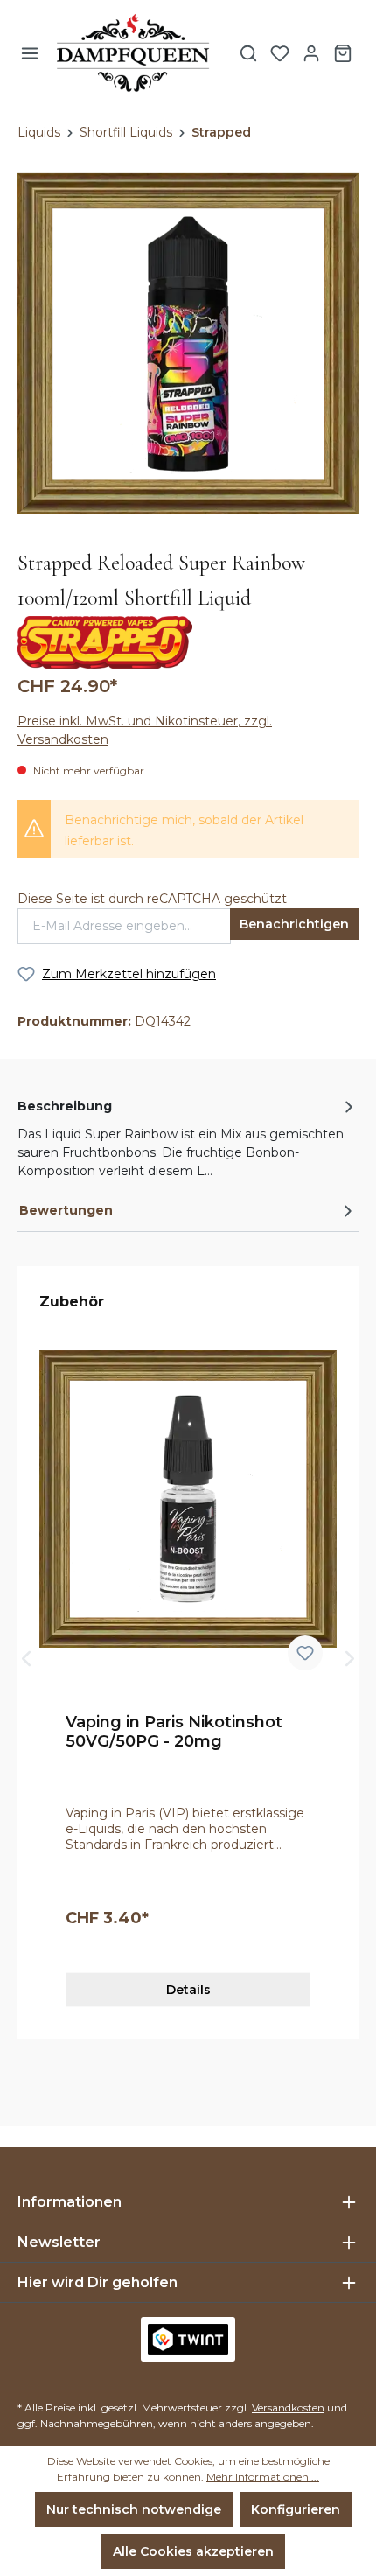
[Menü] (30, 53)
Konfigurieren (296, 2509)
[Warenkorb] (343, 53)
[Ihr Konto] (311, 53)
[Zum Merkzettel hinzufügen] (305, 1653)
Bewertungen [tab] (66, 1210)
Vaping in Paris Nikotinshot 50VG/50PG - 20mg (174, 1732)
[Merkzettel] (280, 53)
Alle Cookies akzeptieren (193, 2551)
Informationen (70, 2202)
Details (188, 1990)
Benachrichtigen (294, 924)
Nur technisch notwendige (134, 2509)
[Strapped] (105, 641)
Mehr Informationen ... (263, 2477)
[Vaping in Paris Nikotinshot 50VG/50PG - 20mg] (188, 1498)
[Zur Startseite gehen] (133, 53)
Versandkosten (288, 2408)
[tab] (188, 1137)
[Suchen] (248, 53)
